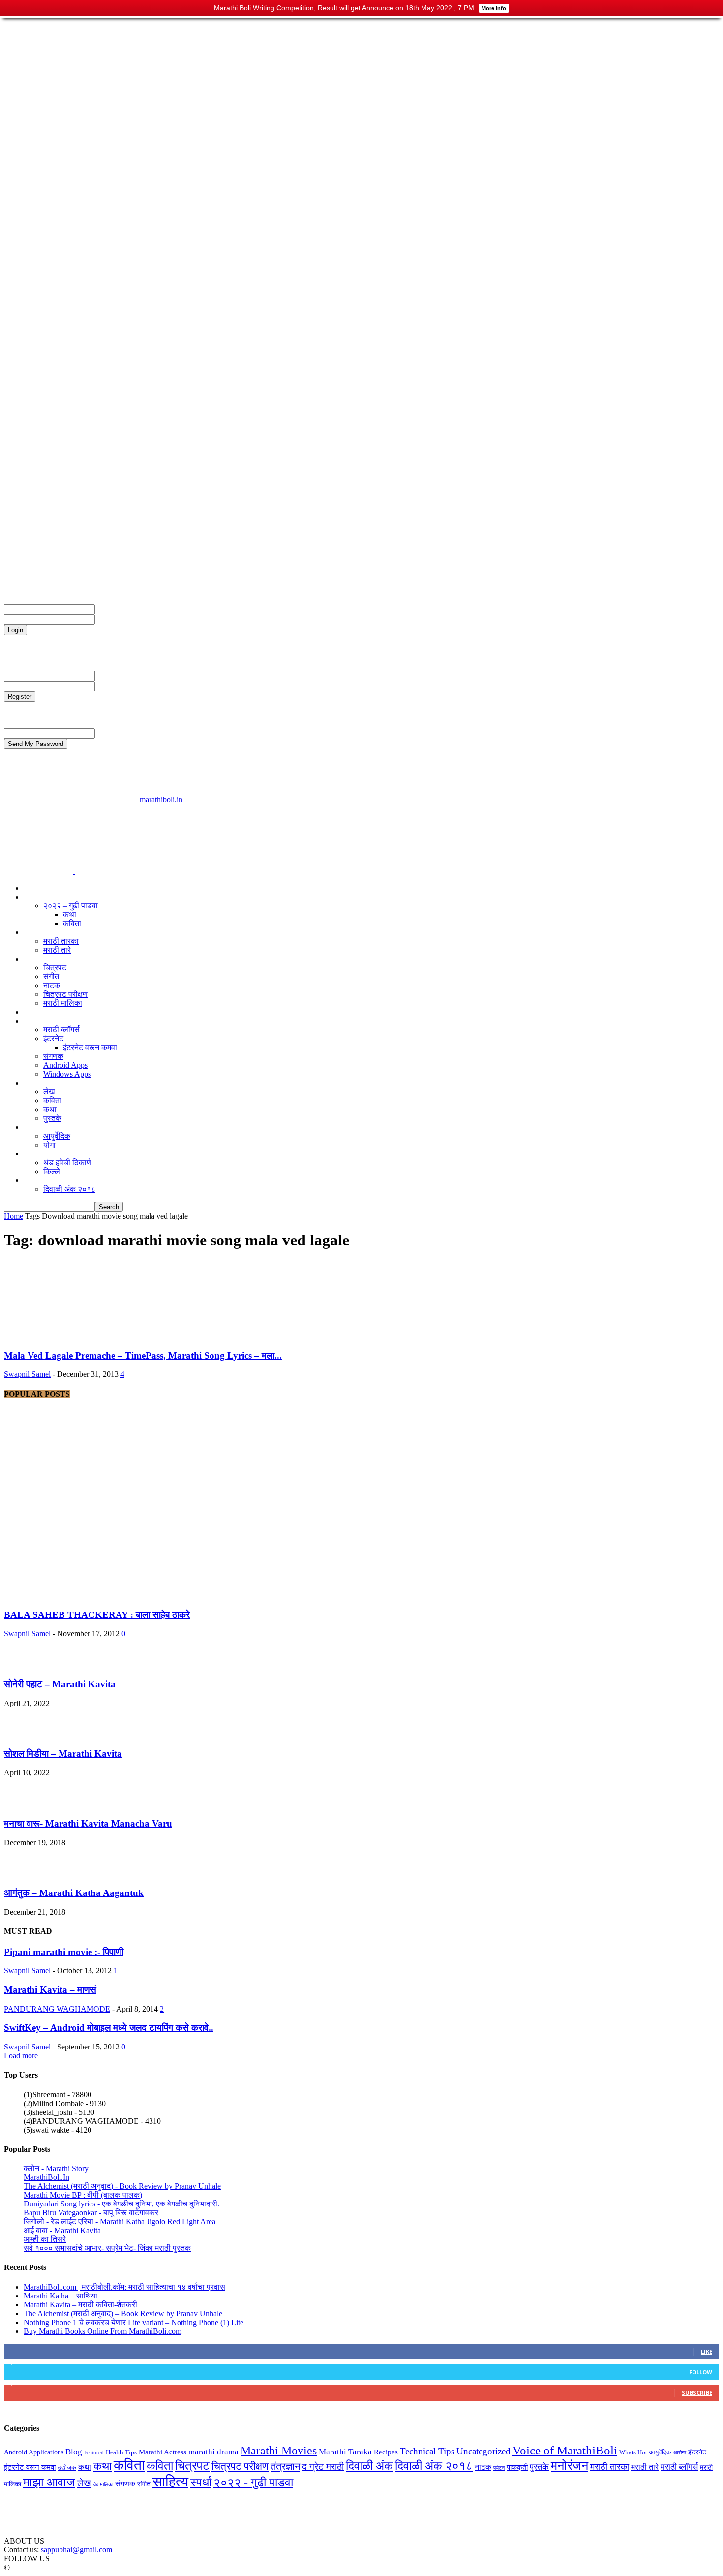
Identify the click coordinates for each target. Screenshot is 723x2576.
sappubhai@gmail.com (76, 2550)
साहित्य (34, 1083)
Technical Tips (427, 2451)
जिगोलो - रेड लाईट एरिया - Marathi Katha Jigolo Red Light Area (120, 2221)
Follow (701, 2372)
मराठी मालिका (63, 1003)
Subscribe (697, 2393)
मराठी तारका (61, 941)
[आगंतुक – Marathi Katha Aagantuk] (24, 1874)
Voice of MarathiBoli (565, 2450)
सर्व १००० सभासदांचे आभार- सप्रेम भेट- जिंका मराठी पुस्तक (107, 2248)
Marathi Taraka (345, 2452)
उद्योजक (35, 1012)
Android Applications (34, 2452)
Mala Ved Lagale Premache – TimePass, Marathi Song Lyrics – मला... (143, 1355)
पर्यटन (32, 1154)
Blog (74, 2452)
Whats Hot (633, 2452)
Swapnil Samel (27, 1374)
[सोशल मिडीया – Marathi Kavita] (24, 1735)
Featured (94, 2453)
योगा (49, 1145)
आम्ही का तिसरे (45, 2239)
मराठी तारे (57, 950)
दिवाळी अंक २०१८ (69, 1189)
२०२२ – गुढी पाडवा (71, 906)
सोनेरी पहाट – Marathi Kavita (60, 1684)
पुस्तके (52, 1118)
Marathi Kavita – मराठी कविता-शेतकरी (80, 2305)
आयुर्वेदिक (57, 1136)
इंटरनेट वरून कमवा (90, 1047)
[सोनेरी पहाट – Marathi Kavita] (24, 1665)
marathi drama (213, 2452)
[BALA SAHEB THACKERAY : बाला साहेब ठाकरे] (139, 1596)
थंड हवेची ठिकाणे (67, 1163)
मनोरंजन (35, 959)
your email (111, 675)
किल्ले (52, 1171)
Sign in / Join (44, 548)
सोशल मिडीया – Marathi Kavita (63, 1754)
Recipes (386, 2452)
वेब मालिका (103, 2485)
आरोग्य (33, 1127)
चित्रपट (55, 968)
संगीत (51, 977)
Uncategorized (483, 2451)
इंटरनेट (53, 1039)
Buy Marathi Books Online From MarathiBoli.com (103, 2331)
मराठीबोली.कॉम (45, 565)
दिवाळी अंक (40, 1180)
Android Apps (65, 1065)
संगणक (53, 1056)
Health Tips (121, 2452)
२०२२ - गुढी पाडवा (253, 2482)
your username (118, 609)
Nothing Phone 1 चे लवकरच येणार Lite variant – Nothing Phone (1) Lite (134, 2322)
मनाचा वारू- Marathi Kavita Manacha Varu (88, 1823)
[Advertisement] (183, 826)
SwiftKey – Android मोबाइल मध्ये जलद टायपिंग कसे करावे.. (109, 2028)
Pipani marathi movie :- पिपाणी (64, 1952)
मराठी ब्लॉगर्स (61, 1030)
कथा (70, 915)
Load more (21, 2056)
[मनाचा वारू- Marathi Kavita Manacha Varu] (24, 1804)
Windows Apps (67, 1074)
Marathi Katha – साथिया (60, 2296)
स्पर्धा (31, 897)
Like (707, 2351)
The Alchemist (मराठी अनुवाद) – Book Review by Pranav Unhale (123, 2313)
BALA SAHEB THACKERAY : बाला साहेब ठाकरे (97, 1615)
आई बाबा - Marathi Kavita (62, 2230)
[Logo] (39, 871)
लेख (49, 1092)
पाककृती (517, 2467)
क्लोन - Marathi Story (56, 2168)
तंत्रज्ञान (36, 1021)
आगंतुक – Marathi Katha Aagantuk (74, 1893)
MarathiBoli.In (46, 2177)
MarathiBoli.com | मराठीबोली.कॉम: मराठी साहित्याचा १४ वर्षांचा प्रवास (124, 2287)
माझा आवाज (40, 888)
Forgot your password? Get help (54, 639)
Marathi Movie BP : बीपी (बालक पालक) (83, 2195)
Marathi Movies (279, 2451)
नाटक (52, 985)
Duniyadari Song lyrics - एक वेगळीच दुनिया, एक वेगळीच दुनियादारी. (121, 2204)
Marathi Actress (163, 2452)
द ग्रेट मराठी (41, 932)
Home (14, 1216)
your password (118, 619)
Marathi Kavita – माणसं (50, 1990)
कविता (72, 923)
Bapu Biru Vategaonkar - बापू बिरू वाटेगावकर (91, 2213)
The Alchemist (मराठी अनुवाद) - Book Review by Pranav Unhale (122, 2186)
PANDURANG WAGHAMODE (57, 2009)
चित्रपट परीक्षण (46, 574)
